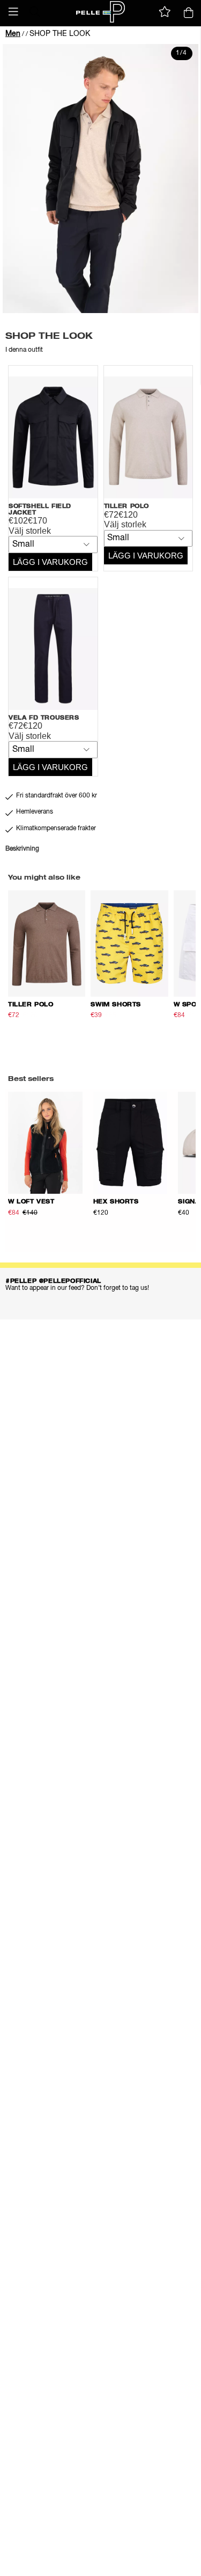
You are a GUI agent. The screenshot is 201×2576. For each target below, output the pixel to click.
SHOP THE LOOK (60, 34)
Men (13, 34)
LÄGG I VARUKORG (50, 562)
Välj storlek (30, 531)
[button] (13, 12)
